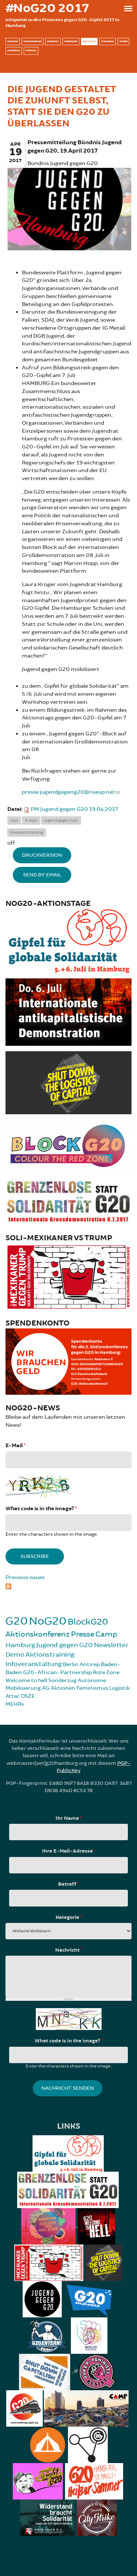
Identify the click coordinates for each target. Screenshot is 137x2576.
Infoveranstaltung (34, 1664)
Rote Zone (106, 1672)
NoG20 (48, 1621)
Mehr (14, 1704)
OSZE (28, 1696)
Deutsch (89, 41)
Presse (31, 820)
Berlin (71, 1664)
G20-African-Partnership (57, 1672)
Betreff (68, 1884)
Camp (106, 1634)
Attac (13, 1696)
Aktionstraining (50, 1654)
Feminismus (92, 1688)
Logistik (120, 1688)
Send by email (42, 875)
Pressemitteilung (27, 833)
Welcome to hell (26, 1680)
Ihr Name (68, 1818)
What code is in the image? (41, 1509)
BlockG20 (88, 1622)
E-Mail (15, 1446)
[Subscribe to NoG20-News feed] (68, 1586)
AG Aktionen (59, 1688)
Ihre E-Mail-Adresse (69, 1851)
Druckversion (42, 855)
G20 (14, 820)
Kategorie (69, 1917)
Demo (15, 1654)
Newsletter (111, 1645)
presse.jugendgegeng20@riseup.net (68, 792)
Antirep (90, 1664)
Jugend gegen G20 (61, 820)
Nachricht (69, 1950)
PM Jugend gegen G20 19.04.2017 (74, 809)
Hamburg (20, 1645)
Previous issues (25, 1577)
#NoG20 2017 (47, 8)
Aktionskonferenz (38, 1634)
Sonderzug (62, 1680)
